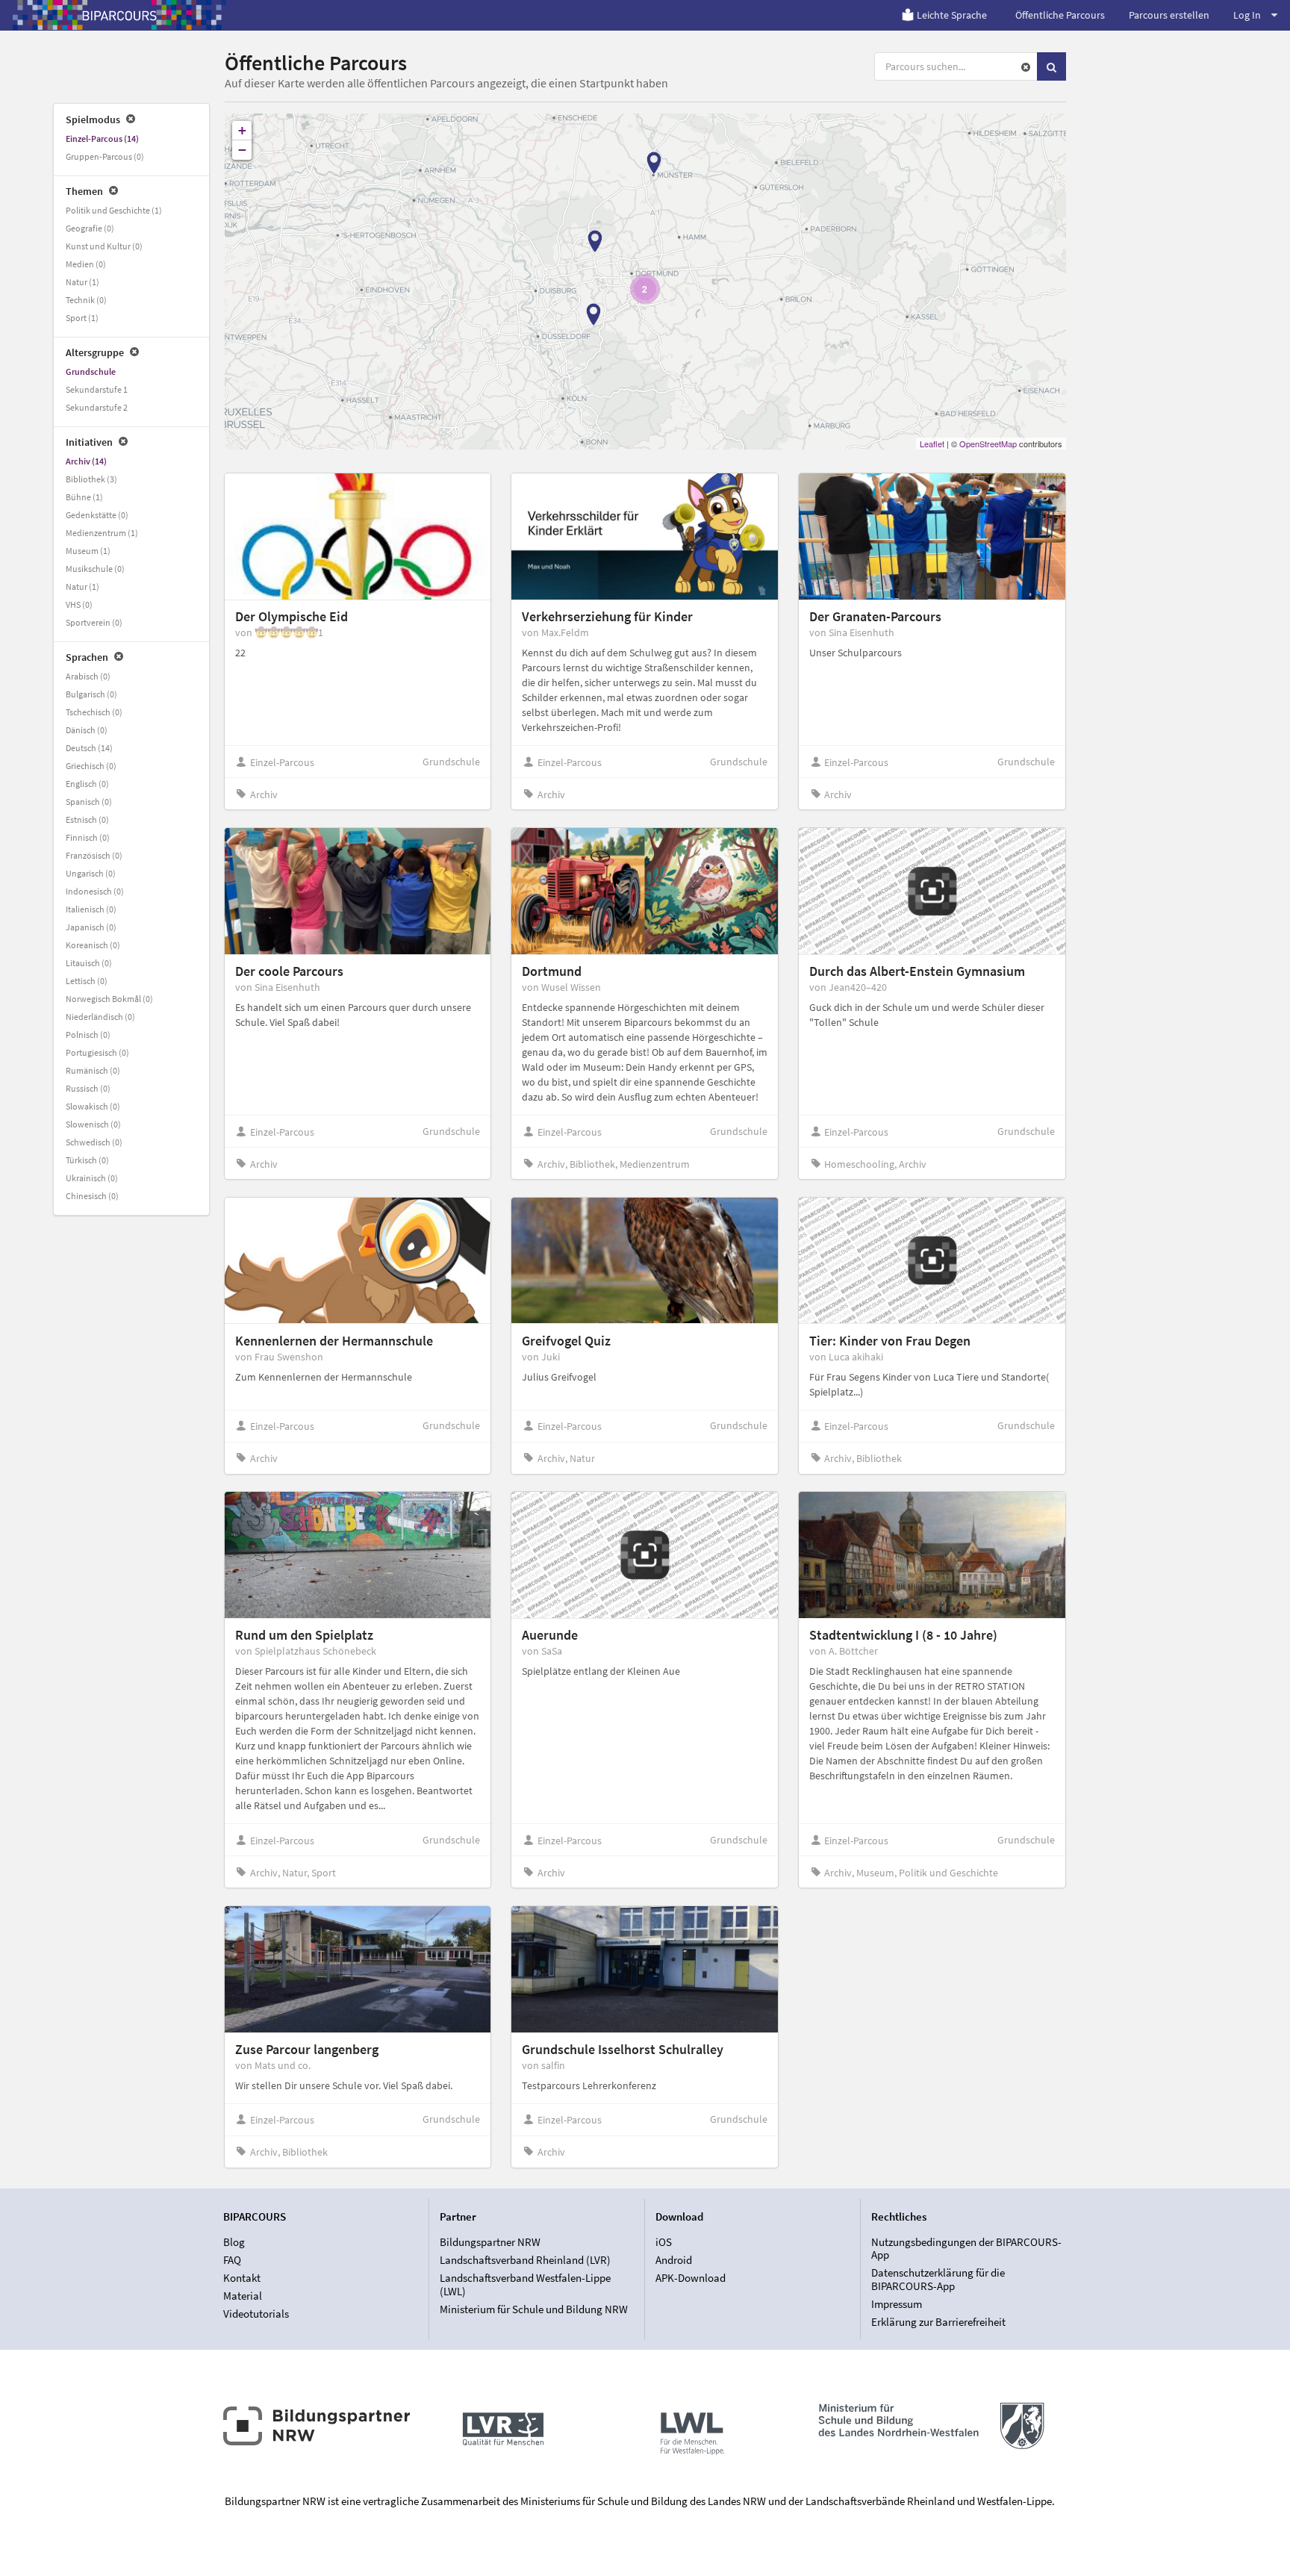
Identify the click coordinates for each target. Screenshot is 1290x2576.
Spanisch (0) (89, 802)
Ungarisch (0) (91, 873)
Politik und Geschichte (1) (114, 210)
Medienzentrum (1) (102, 533)
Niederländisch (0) (100, 1017)
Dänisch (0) (87, 730)
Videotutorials (256, 2314)
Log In (1247, 15)
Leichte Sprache (952, 15)
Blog (234, 2242)
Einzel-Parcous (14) (102, 139)
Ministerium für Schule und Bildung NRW (534, 2309)
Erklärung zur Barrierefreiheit (938, 2322)
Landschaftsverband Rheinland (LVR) (525, 2260)
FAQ (232, 2260)
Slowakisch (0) (93, 1106)
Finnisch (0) (88, 837)
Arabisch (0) (88, 676)
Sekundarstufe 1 (97, 389)
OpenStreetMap (988, 444)
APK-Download (691, 2278)
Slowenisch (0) (93, 1124)
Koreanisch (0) (93, 945)
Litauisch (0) (89, 963)
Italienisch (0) (91, 909)
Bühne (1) (84, 497)
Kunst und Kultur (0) (104, 246)
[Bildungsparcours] (119, 15)
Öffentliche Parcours (1060, 15)
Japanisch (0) (91, 927)
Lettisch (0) (87, 981)
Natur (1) (82, 282)
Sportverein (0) (94, 622)
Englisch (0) (87, 784)
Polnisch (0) (88, 1035)
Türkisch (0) (87, 1160)
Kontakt (242, 2278)
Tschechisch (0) (94, 712)
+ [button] (242, 130)
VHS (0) (79, 604)
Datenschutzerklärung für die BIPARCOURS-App (938, 2279)
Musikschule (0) (95, 569)
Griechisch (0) (91, 766)
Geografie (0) (90, 228)
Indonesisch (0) (95, 891)
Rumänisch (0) (93, 1070)
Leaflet (932, 444)
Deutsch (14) (89, 748)
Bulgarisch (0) (91, 694)
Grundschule (91, 371)
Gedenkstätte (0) (97, 515)
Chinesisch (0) (92, 1196)
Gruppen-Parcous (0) (105, 156)
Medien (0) (86, 264)
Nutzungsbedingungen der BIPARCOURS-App (966, 2249)
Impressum (897, 2304)
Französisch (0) (94, 855)
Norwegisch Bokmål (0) (109, 999)
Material (243, 2296)
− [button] (242, 150)
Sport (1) (82, 318)
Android (674, 2260)
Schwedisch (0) (94, 1142)
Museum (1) (88, 551)
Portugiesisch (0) (97, 1052)
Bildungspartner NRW (490, 2242)
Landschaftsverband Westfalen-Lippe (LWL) (525, 2284)
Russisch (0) (88, 1088)
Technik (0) (86, 300)
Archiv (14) (86, 461)
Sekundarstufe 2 (97, 407)
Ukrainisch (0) (92, 1178)
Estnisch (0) (87, 819)
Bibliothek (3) (91, 479)
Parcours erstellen (1169, 15)
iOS (664, 2242)
